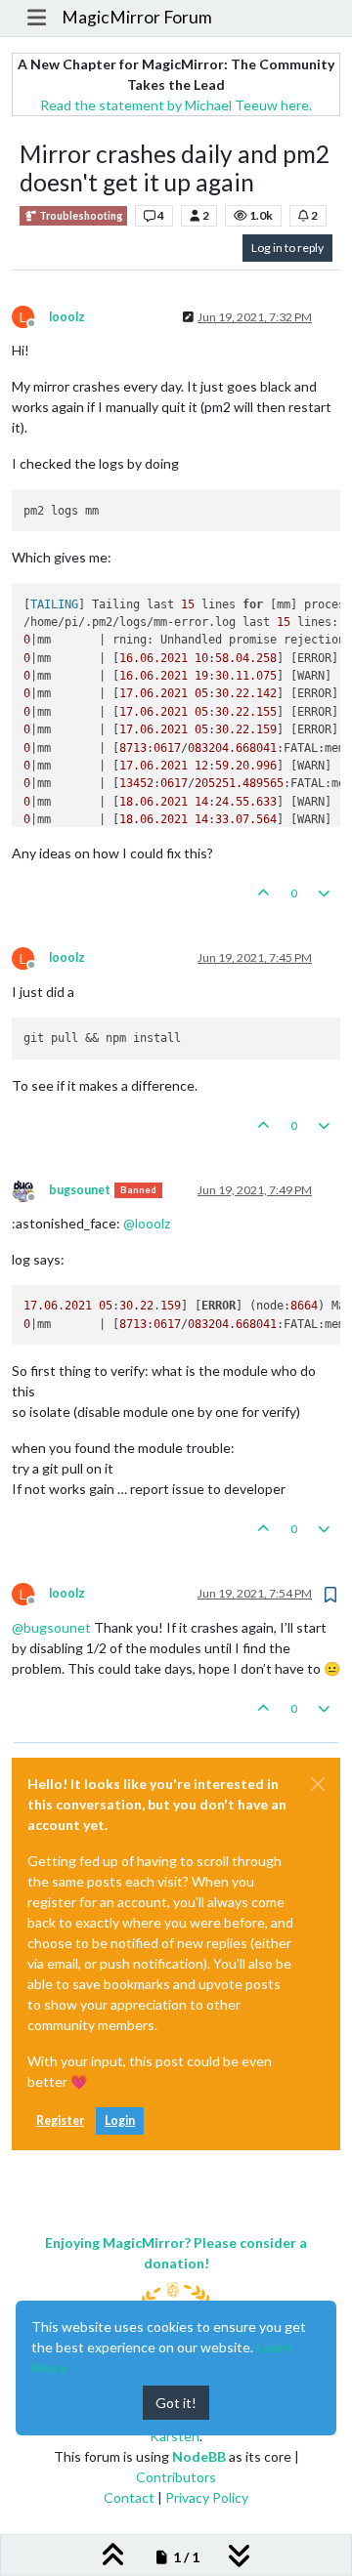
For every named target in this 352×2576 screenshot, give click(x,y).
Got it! (176, 2403)
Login (120, 2120)
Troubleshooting (80, 216)
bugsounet (80, 1190)
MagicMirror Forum (137, 17)
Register (60, 2120)
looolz (67, 317)
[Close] (318, 1784)
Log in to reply (287, 248)
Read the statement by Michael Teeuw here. (176, 105)
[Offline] (30, 1189)
